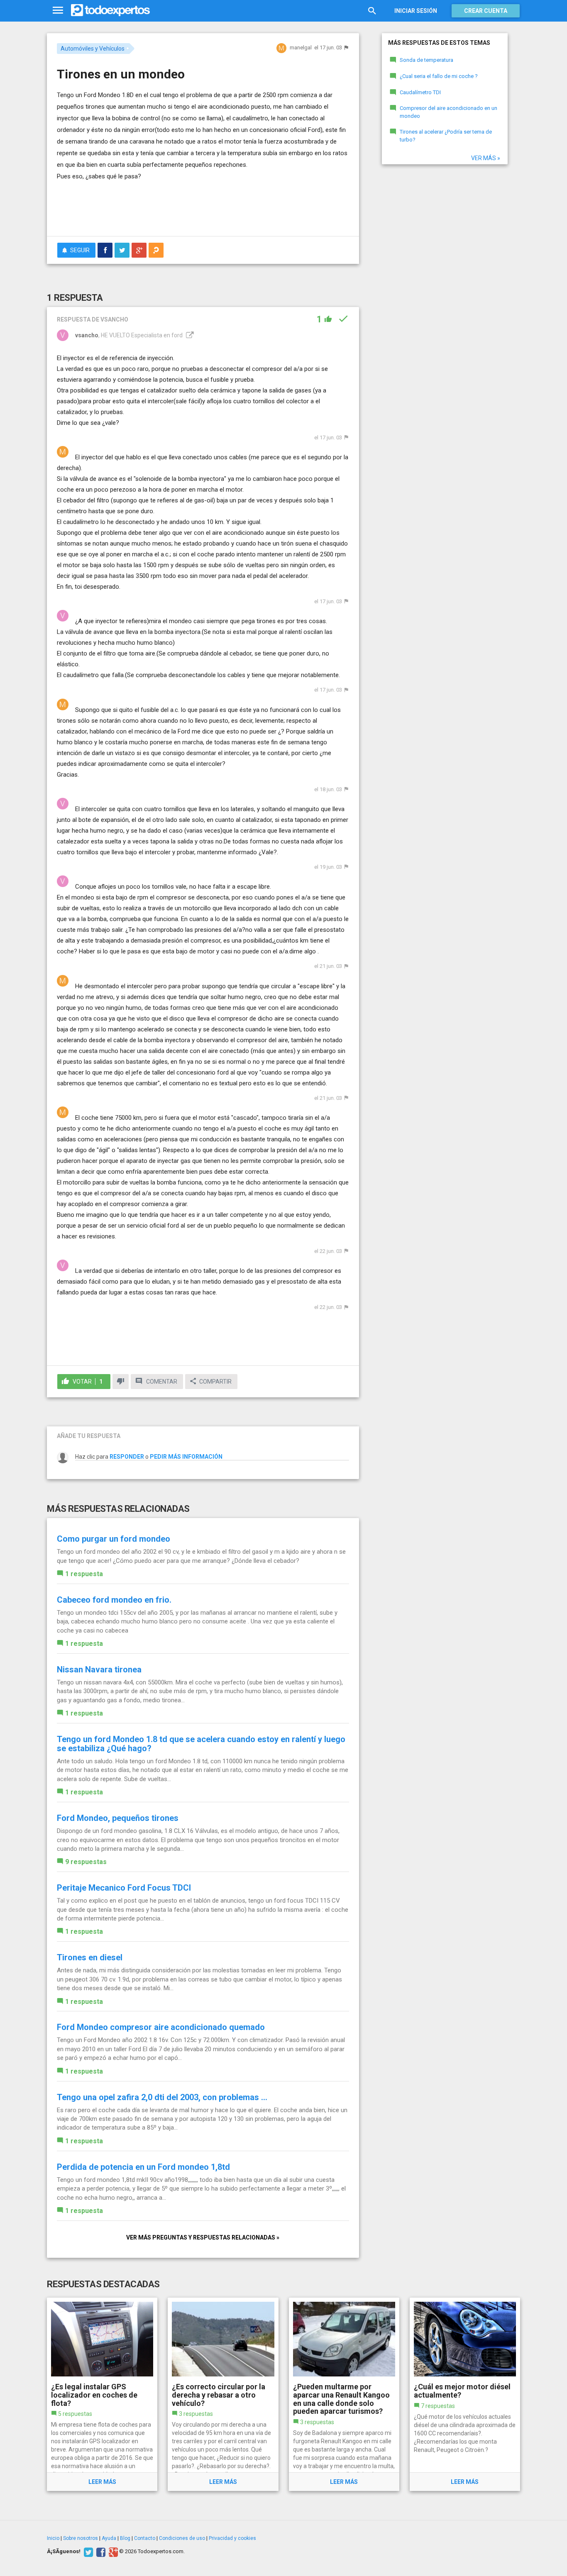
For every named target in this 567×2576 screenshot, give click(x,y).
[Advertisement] (203, 207)
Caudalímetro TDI (420, 92)
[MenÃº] (58, 11)
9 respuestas (86, 1862)
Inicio (53, 2538)
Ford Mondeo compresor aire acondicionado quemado (161, 2027)
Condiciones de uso (182, 2538)
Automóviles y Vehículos (93, 49)
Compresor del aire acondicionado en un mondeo (448, 112)
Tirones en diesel (90, 1957)
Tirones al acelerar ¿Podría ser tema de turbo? (446, 136)
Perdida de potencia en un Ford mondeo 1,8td (143, 2167)
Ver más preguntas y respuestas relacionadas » (203, 2237)
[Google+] (112, 2552)
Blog (125, 2538)
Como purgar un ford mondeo (114, 1539)
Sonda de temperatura (426, 60)
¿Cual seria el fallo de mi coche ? (439, 76)
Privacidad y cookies (232, 2538)
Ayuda (109, 2538)
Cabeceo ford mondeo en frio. (114, 1600)
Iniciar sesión (416, 11)
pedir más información (186, 1457)
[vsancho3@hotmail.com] (189, 335)
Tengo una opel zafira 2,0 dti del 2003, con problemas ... (162, 2097)
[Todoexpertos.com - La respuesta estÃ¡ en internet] (110, 10)
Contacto (145, 2538)
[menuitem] (105, 250)
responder (127, 1457)
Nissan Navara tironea (99, 1669)
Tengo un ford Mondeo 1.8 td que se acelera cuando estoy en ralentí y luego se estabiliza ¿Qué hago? (201, 1744)
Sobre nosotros (81, 2538)
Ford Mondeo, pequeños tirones (118, 1818)
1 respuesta (84, 1574)
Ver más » (486, 158)
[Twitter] (87, 2552)
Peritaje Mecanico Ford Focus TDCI (124, 1888)
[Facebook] (100, 2552)
